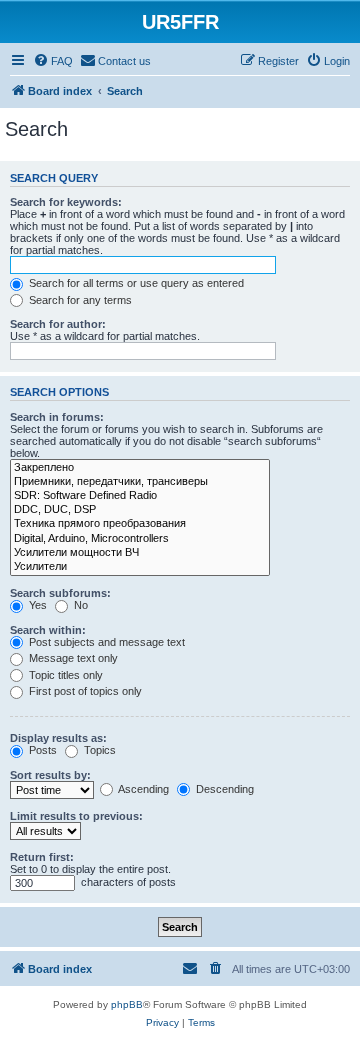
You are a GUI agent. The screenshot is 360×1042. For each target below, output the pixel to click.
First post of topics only (84, 691)
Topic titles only (64, 675)
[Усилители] (140, 567)
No (79, 605)
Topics (98, 750)
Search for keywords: (66, 202)
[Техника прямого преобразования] (140, 524)
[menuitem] (53, 61)
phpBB (127, 1004)
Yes (36, 605)
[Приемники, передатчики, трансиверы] (140, 482)
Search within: (48, 630)
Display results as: (58, 738)
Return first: (42, 857)
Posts (41, 750)
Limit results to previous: (76, 816)
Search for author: (58, 324)
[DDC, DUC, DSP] (140, 510)
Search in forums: (57, 417)
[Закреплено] (140, 468)
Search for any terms (79, 300)
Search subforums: (60, 593)
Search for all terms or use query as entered (135, 283)
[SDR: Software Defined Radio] (140, 496)
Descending (223, 789)
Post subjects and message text (105, 642)
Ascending (142, 789)
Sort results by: (50, 775)
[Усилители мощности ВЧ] (140, 553)
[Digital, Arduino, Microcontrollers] (140, 539)
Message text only (72, 658)
